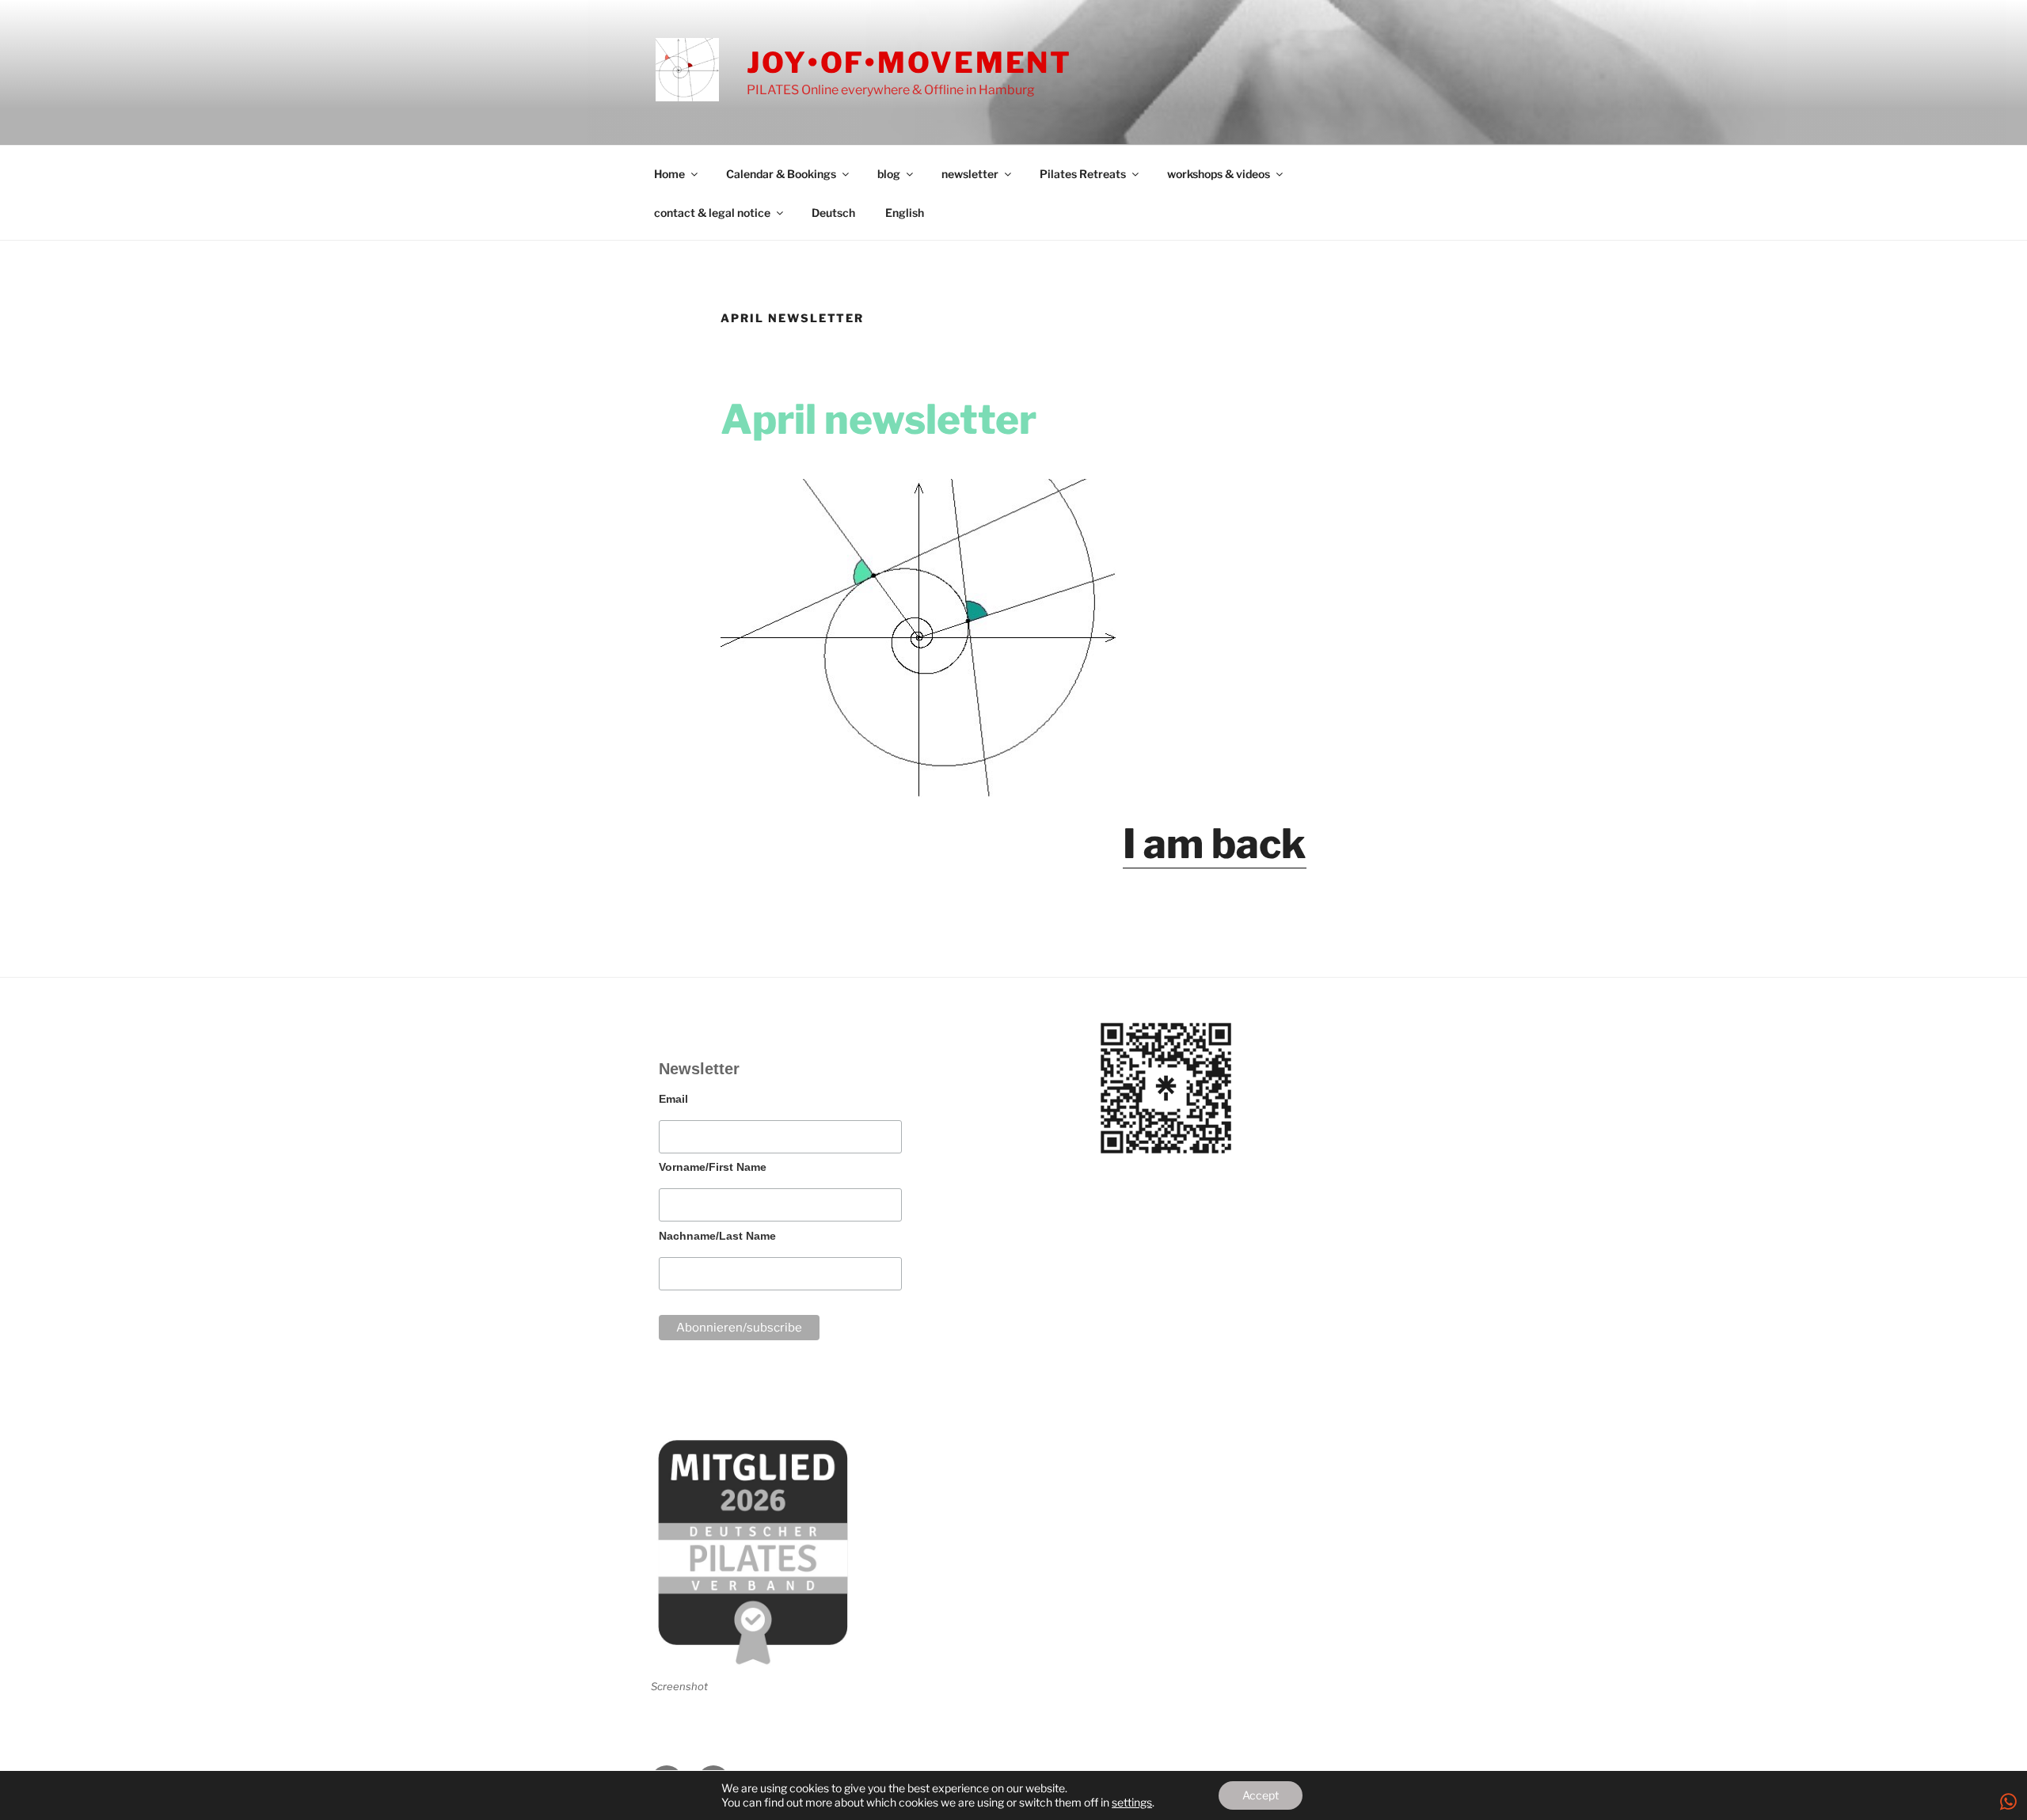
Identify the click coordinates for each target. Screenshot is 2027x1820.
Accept (1261, 1795)
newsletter (970, 174)
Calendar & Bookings (781, 174)
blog (889, 174)
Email (673, 1099)
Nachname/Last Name (717, 1236)
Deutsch (833, 213)
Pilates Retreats (1083, 174)
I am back (1215, 844)
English (905, 213)
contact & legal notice (712, 213)
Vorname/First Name (713, 1167)
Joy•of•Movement (909, 63)
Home (669, 174)
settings (1132, 1802)
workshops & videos (1219, 174)
